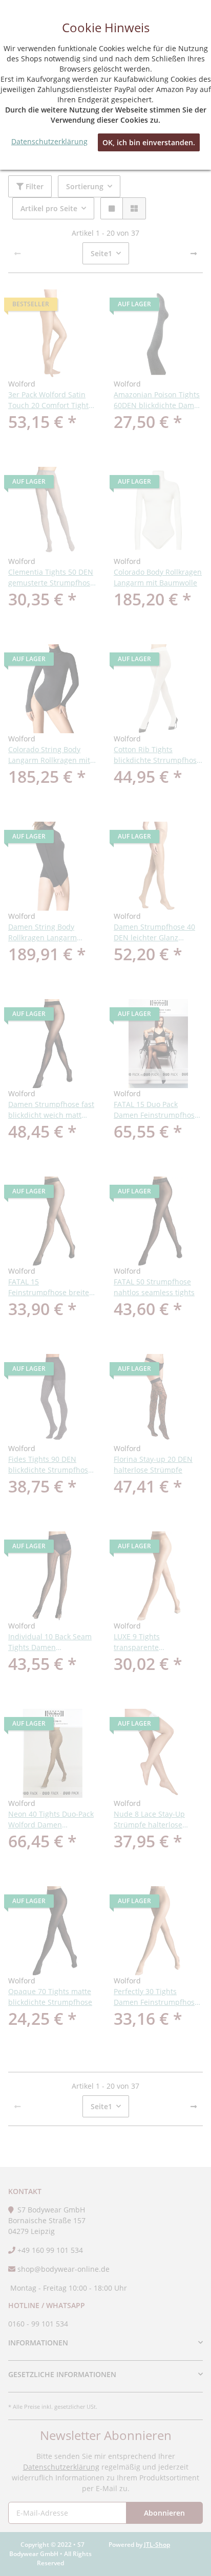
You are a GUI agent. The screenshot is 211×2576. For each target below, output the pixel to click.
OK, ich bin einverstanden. (149, 142)
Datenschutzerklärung (49, 141)
